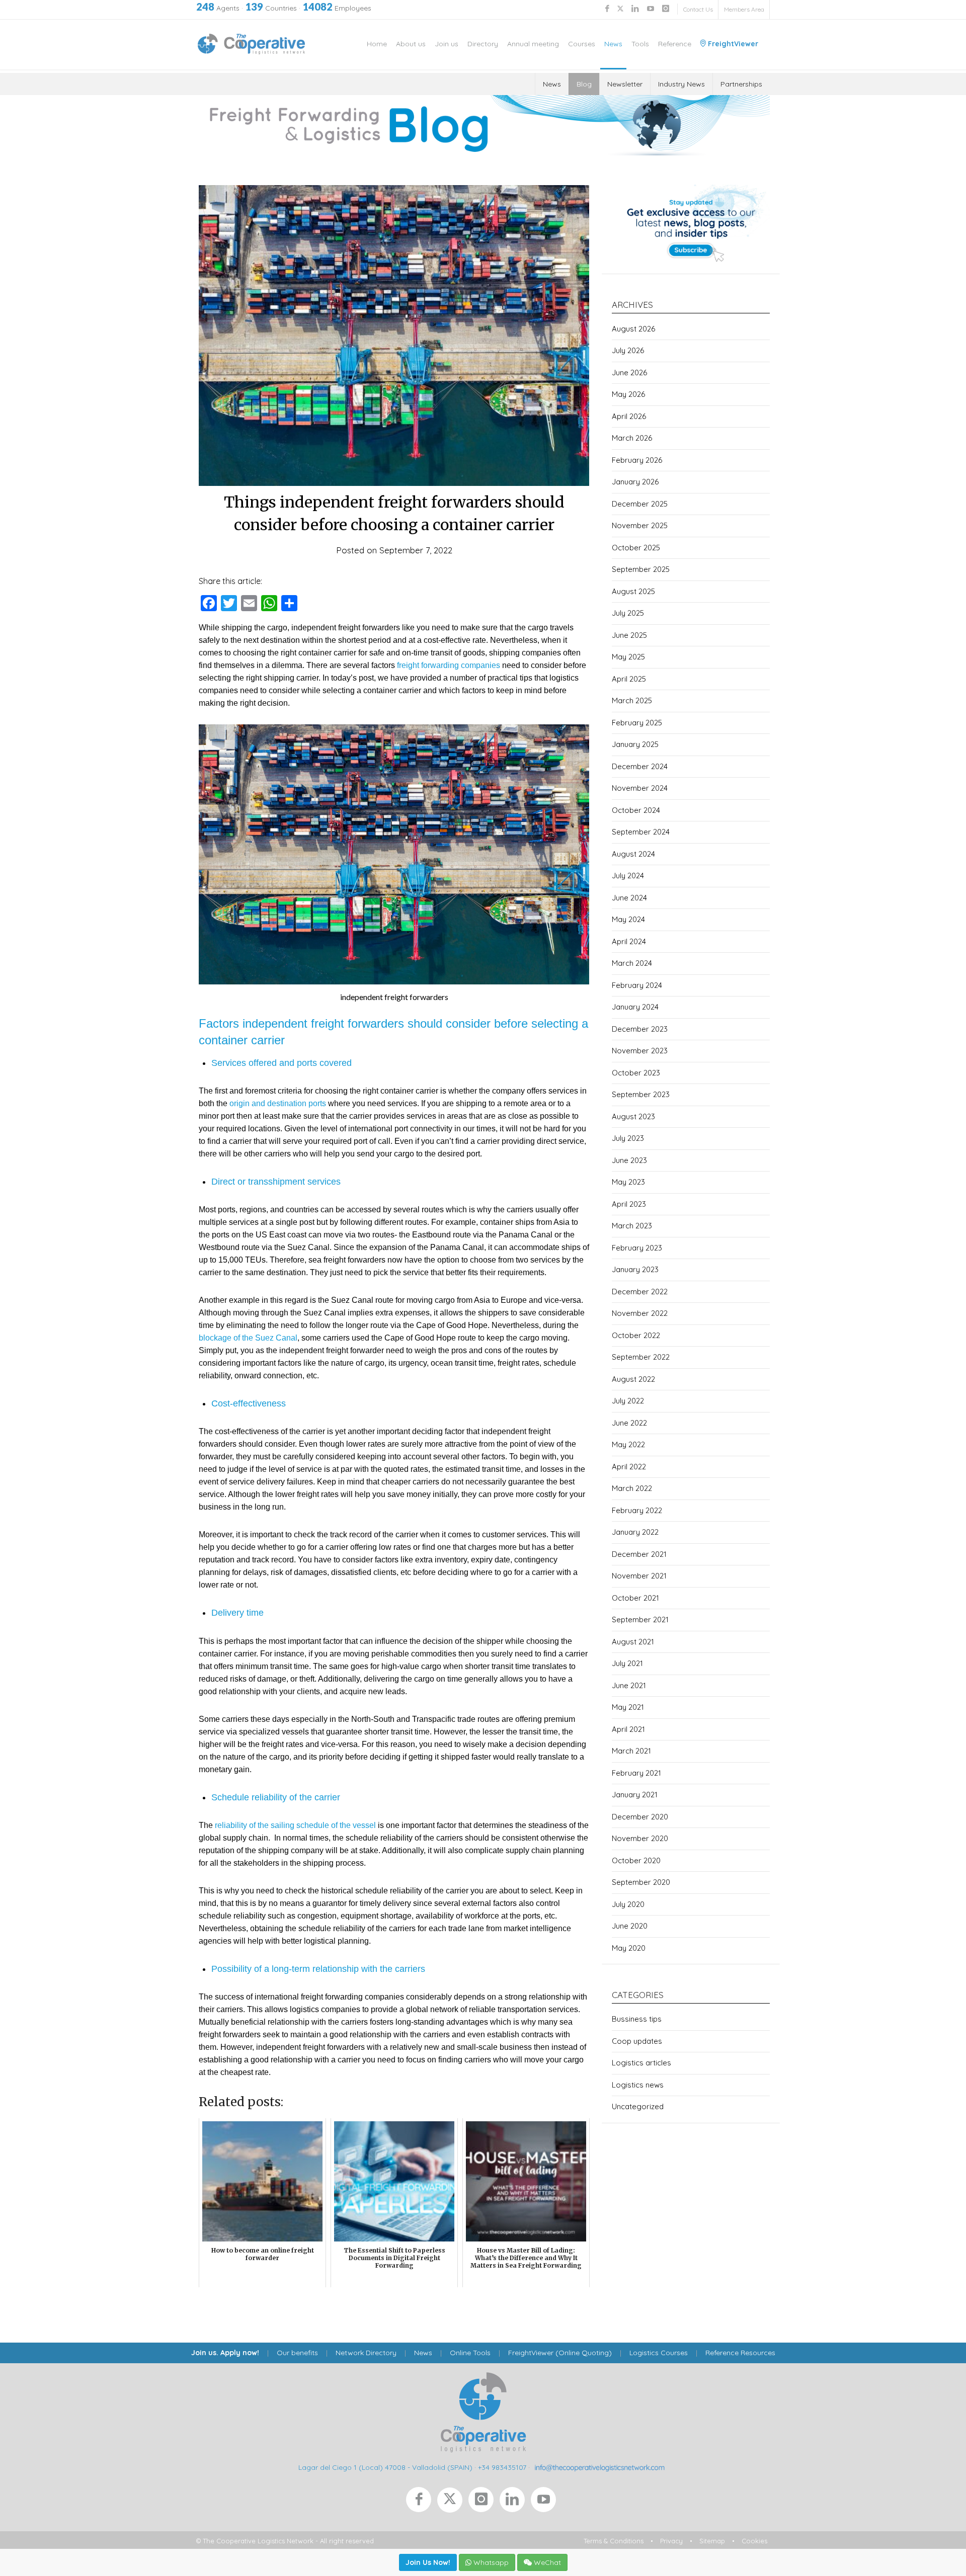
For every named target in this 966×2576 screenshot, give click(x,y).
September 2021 (640, 1619)
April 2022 (629, 1467)
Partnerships (741, 84)
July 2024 (628, 876)
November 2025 (640, 525)
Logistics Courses (659, 2353)
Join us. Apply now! (225, 2353)
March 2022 (632, 1488)
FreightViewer (732, 44)
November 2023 (640, 1051)
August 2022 (633, 1379)
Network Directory (366, 2353)
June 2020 (630, 1926)
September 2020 (641, 1882)
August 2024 (633, 854)
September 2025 (641, 569)
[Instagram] (484, 2502)
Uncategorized (638, 2106)
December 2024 (640, 766)
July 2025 (628, 613)
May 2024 (628, 919)
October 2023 (636, 1073)
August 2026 (633, 329)
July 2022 (628, 1401)
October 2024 (636, 810)
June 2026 (629, 372)
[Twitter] (453, 2502)
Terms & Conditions (614, 2541)
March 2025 (632, 700)
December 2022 (640, 1292)
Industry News (681, 84)
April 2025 (629, 679)
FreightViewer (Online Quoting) (560, 2353)
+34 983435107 (502, 2467)
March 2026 (632, 438)
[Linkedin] (515, 2502)
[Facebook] (422, 2502)
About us (411, 44)
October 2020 (636, 1860)
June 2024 (629, 898)
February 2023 (637, 1248)
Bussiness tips (637, 2019)
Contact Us (698, 9)
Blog (584, 84)
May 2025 (628, 657)
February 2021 (636, 1773)
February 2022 (637, 1510)
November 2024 (640, 788)
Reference (675, 44)
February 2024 (637, 985)
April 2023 (629, 1204)
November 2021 (639, 1576)
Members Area (744, 9)
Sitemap (712, 2541)
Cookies (754, 2541)
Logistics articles (641, 2063)
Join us (447, 44)
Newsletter (625, 84)
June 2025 (629, 635)
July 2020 (628, 1904)
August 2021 (633, 1642)
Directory (483, 44)
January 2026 (635, 482)
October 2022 (636, 1335)
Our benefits (297, 2353)
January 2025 (635, 744)
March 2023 (632, 1226)
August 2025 (633, 591)
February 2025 (637, 723)
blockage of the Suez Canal (248, 1338)
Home (377, 44)
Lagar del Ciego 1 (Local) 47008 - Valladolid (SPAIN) (385, 2467)
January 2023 (635, 1269)
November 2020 (640, 1838)
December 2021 (639, 1554)
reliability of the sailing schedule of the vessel (295, 1825)
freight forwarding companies (449, 665)
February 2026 (637, 460)
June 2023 (629, 1160)
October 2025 (636, 548)
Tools (640, 44)
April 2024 (629, 941)
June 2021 (629, 1685)
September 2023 (641, 1094)
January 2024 (635, 1007)
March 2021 (631, 1751)
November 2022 (640, 1313)
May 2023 (628, 1182)
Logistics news (638, 2085)
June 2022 (629, 1423)
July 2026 (628, 350)
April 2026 (629, 416)
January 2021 (635, 1795)
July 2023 (628, 1138)
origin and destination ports (278, 1103)
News (613, 44)
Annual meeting (533, 44)
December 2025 (640, 504)
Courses (582, 44)
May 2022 (628, 1444)
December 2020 (640, 1817)
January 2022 (635, 1532)
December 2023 (640, 1029)
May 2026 (628, 394)
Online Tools (470, 2353)
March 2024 (632, 963)
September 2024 (641, 832)
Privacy (671, 2541)
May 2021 (628, 1707)
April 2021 (628, 1729)
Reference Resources (740, 2353)
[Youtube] (545, 2502)
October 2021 (635, 1598)
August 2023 (633, 1116)
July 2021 (627, 1663)
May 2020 (629, 1948)
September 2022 (641, 1357)
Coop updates (637, 2041)
